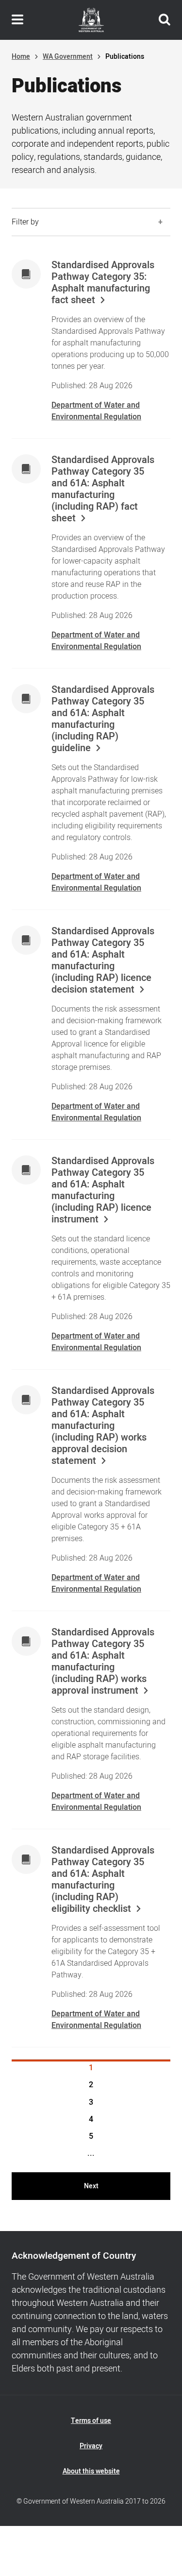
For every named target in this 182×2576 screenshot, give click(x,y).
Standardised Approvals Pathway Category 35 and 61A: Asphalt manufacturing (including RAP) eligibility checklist (103, 1880)
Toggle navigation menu (17, 20)
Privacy (91, 2446)
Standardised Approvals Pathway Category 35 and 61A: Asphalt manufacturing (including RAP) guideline (103, 719)
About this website (91, 2471)
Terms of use (91, 2421)
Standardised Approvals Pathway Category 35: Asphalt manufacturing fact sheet (103, 283)
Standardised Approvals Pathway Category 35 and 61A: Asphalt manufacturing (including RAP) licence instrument (103, 1190)
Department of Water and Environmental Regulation (96, 411)
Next (91, 2186)
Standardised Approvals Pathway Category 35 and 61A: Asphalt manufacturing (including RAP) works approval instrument (103, 1662)
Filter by (25, 222)
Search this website (165, 20)
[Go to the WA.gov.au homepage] (91, 20)
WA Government (68, 57)
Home (21, 57)
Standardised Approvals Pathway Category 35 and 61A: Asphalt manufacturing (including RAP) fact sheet (103, 489)
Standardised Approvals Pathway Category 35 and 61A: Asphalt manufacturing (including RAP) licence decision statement (103, 961)
